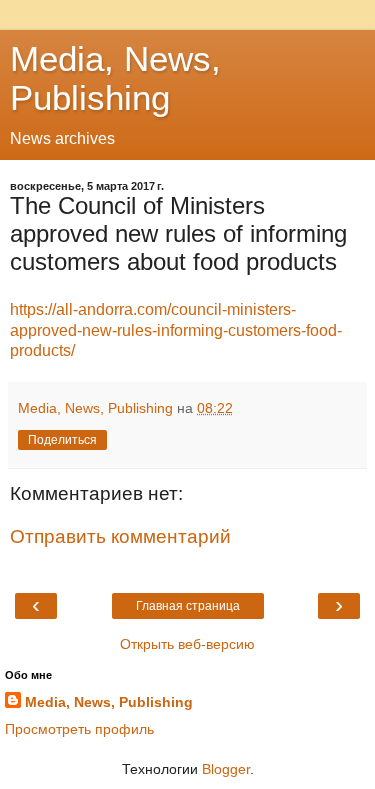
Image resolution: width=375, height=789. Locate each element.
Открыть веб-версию (187, 644)
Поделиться (62, 440)
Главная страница (188, 606)
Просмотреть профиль (79, 729)
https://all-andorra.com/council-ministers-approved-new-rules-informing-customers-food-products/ (176, 330)
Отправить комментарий (120, 536)
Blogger (226, 769)
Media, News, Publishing (115, 78)
